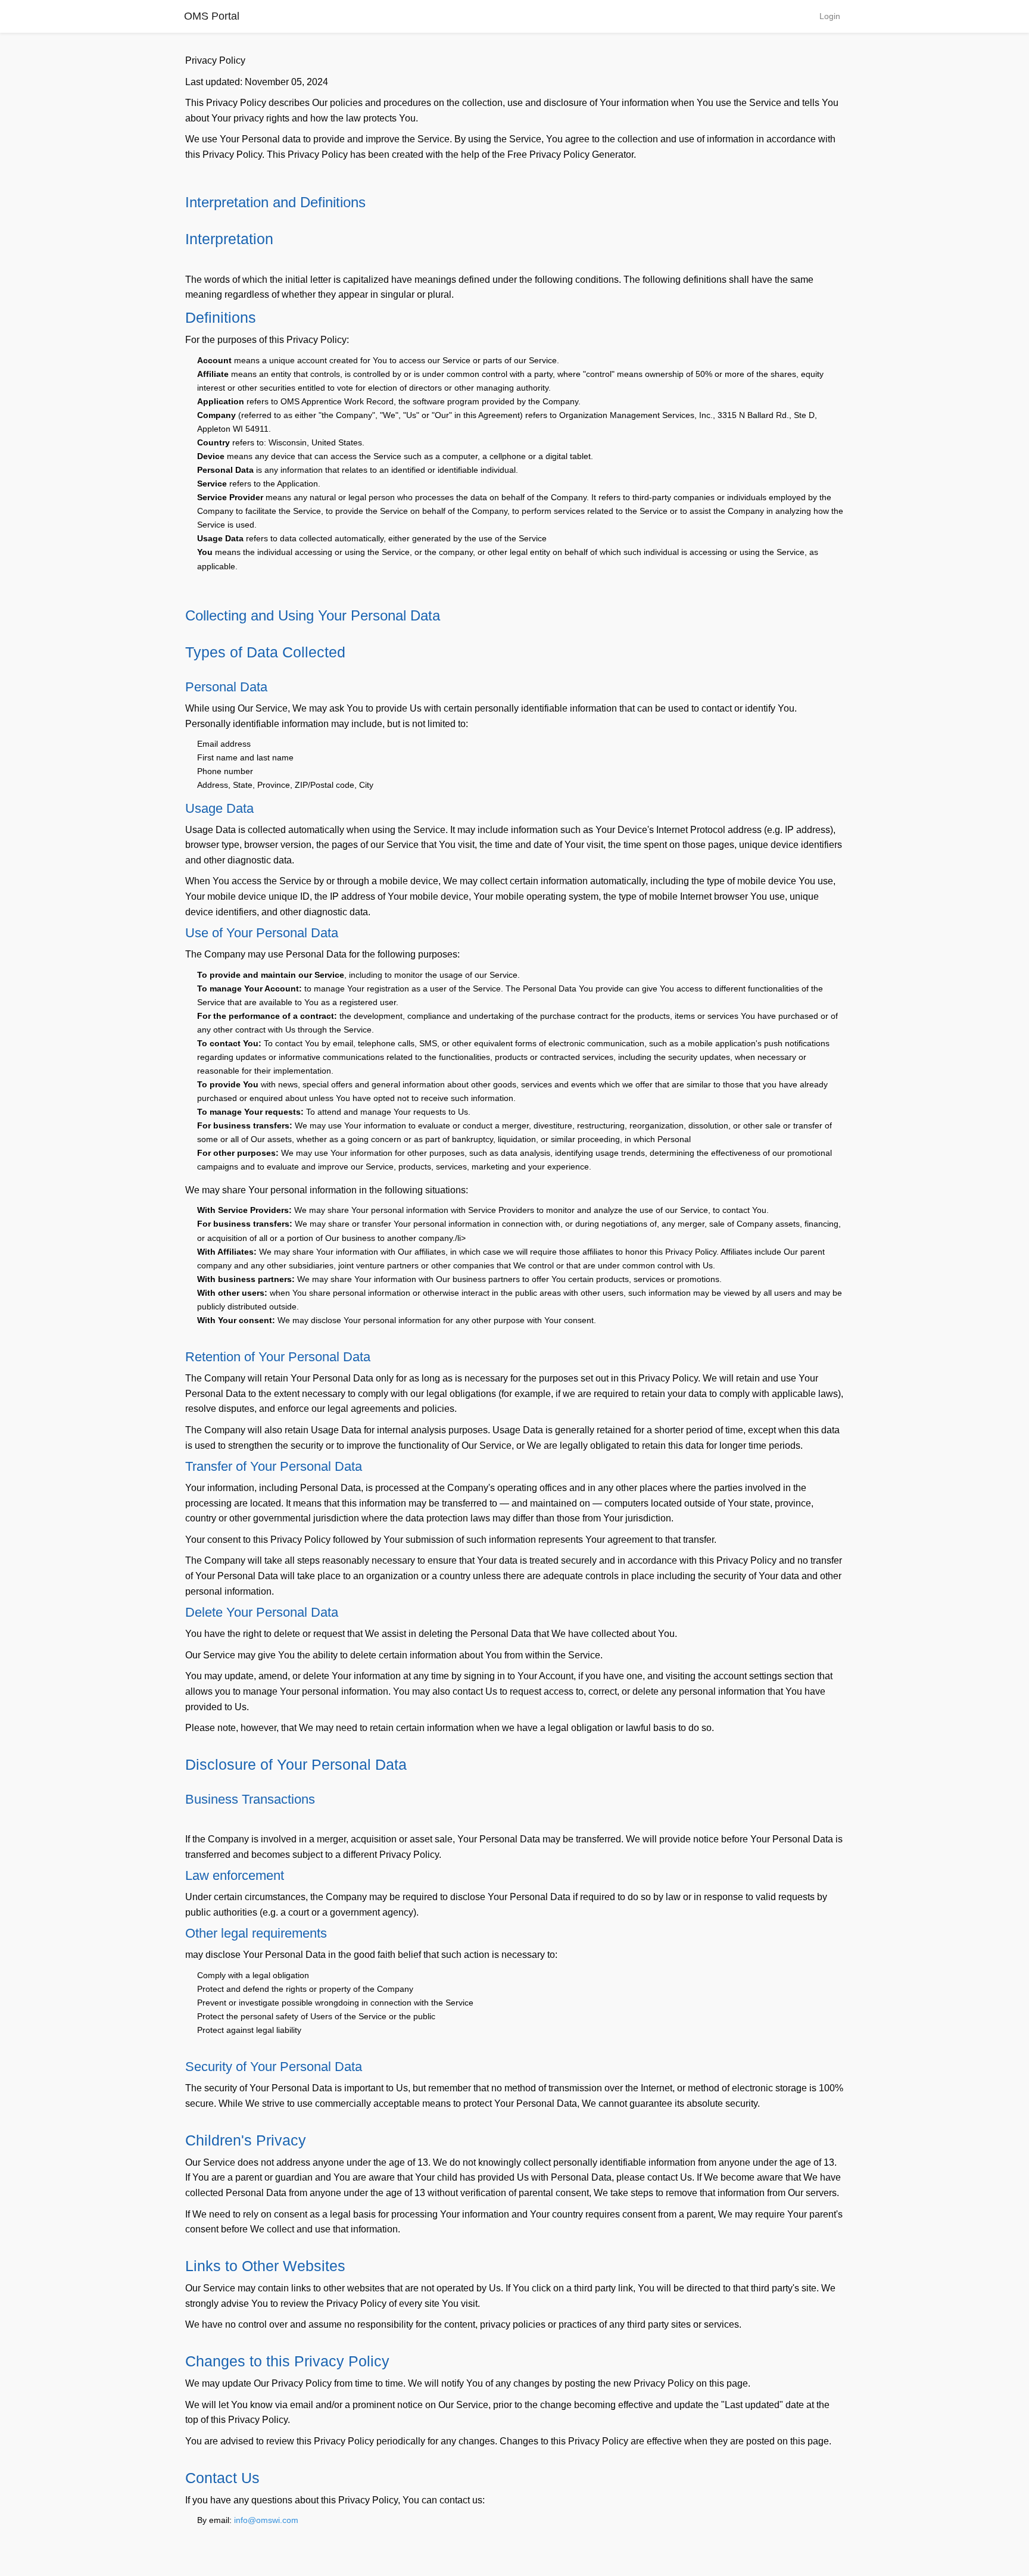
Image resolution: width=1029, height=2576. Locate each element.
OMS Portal (212, 16)
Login (830, 16)
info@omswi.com (266, 2520)
